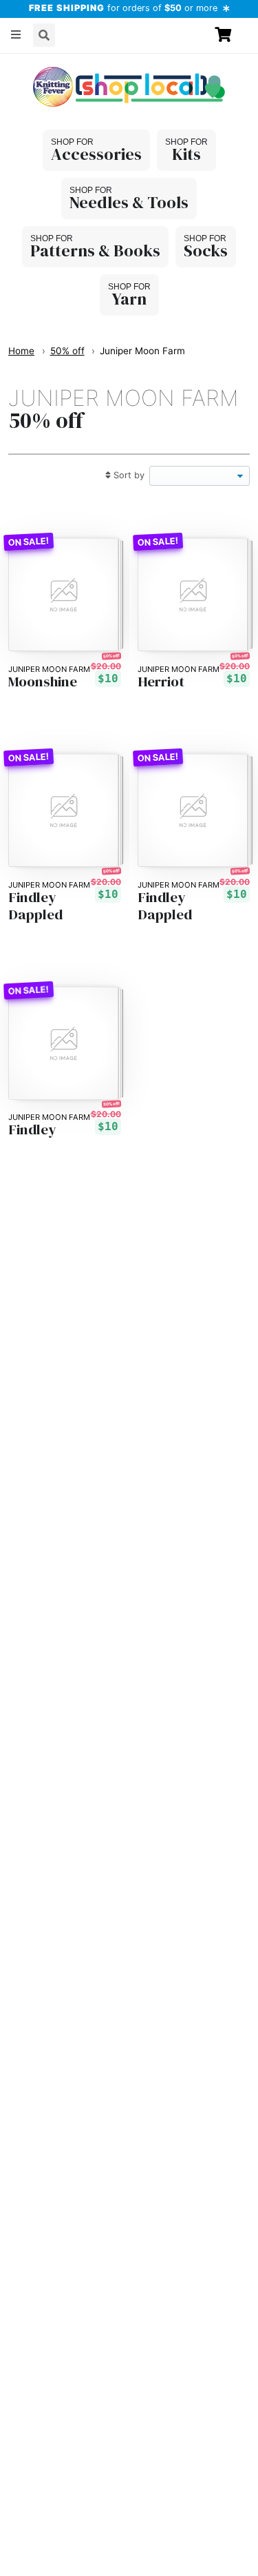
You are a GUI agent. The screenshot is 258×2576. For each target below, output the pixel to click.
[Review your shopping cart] (229, 35)
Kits (186, 154)
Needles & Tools (129, 202)
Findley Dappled (35, 906)
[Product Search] (44, 35)
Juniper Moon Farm (142, 351)
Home (21, 351)
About (31, 65)
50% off (67, 351)
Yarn (129, 299)
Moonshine (43, 682)
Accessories (96, 154)
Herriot (161, 682)
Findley (32, 1130)
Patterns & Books (95, 251)
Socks (206, 251)
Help (78, 65)
